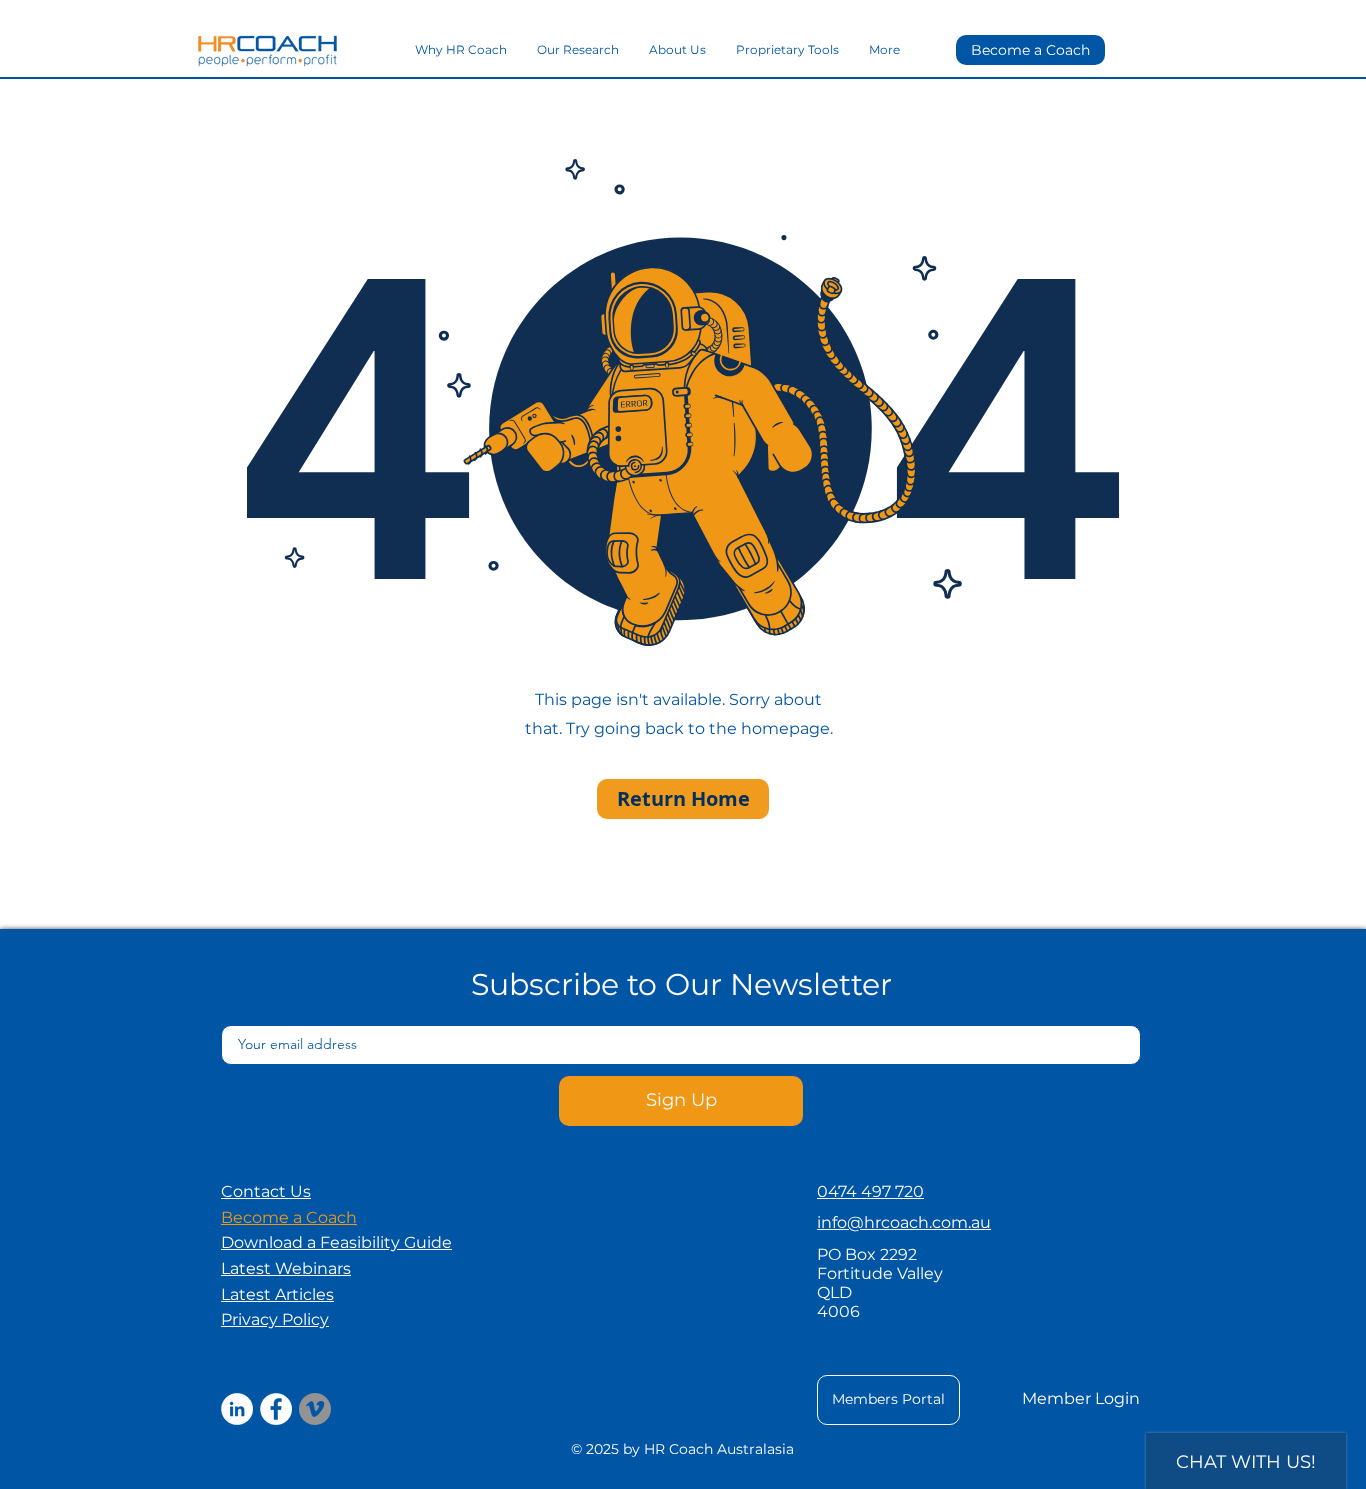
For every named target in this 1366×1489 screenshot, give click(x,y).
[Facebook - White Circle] (276, 1409)
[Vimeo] (315, 1409)
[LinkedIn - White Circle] (237, 1409)
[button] (336, 1242)
